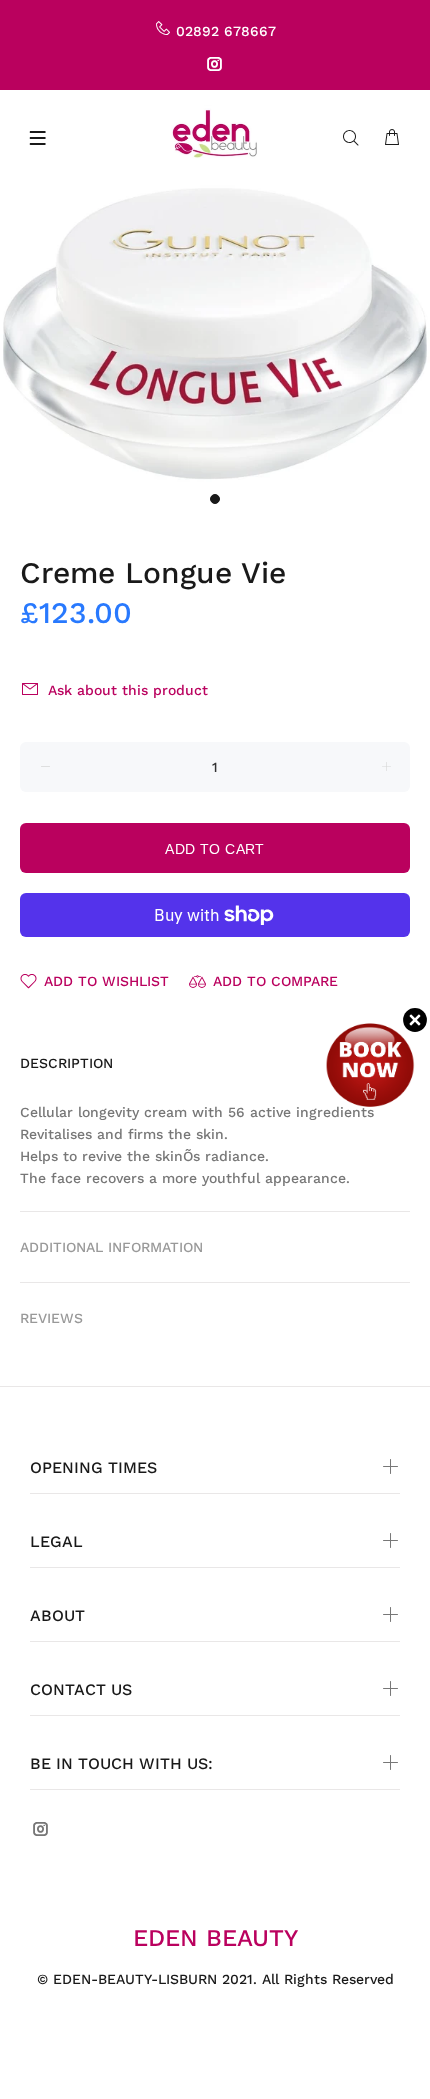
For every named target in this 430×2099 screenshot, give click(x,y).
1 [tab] (215, 499)
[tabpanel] (215, 333)
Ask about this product (128, 690)
